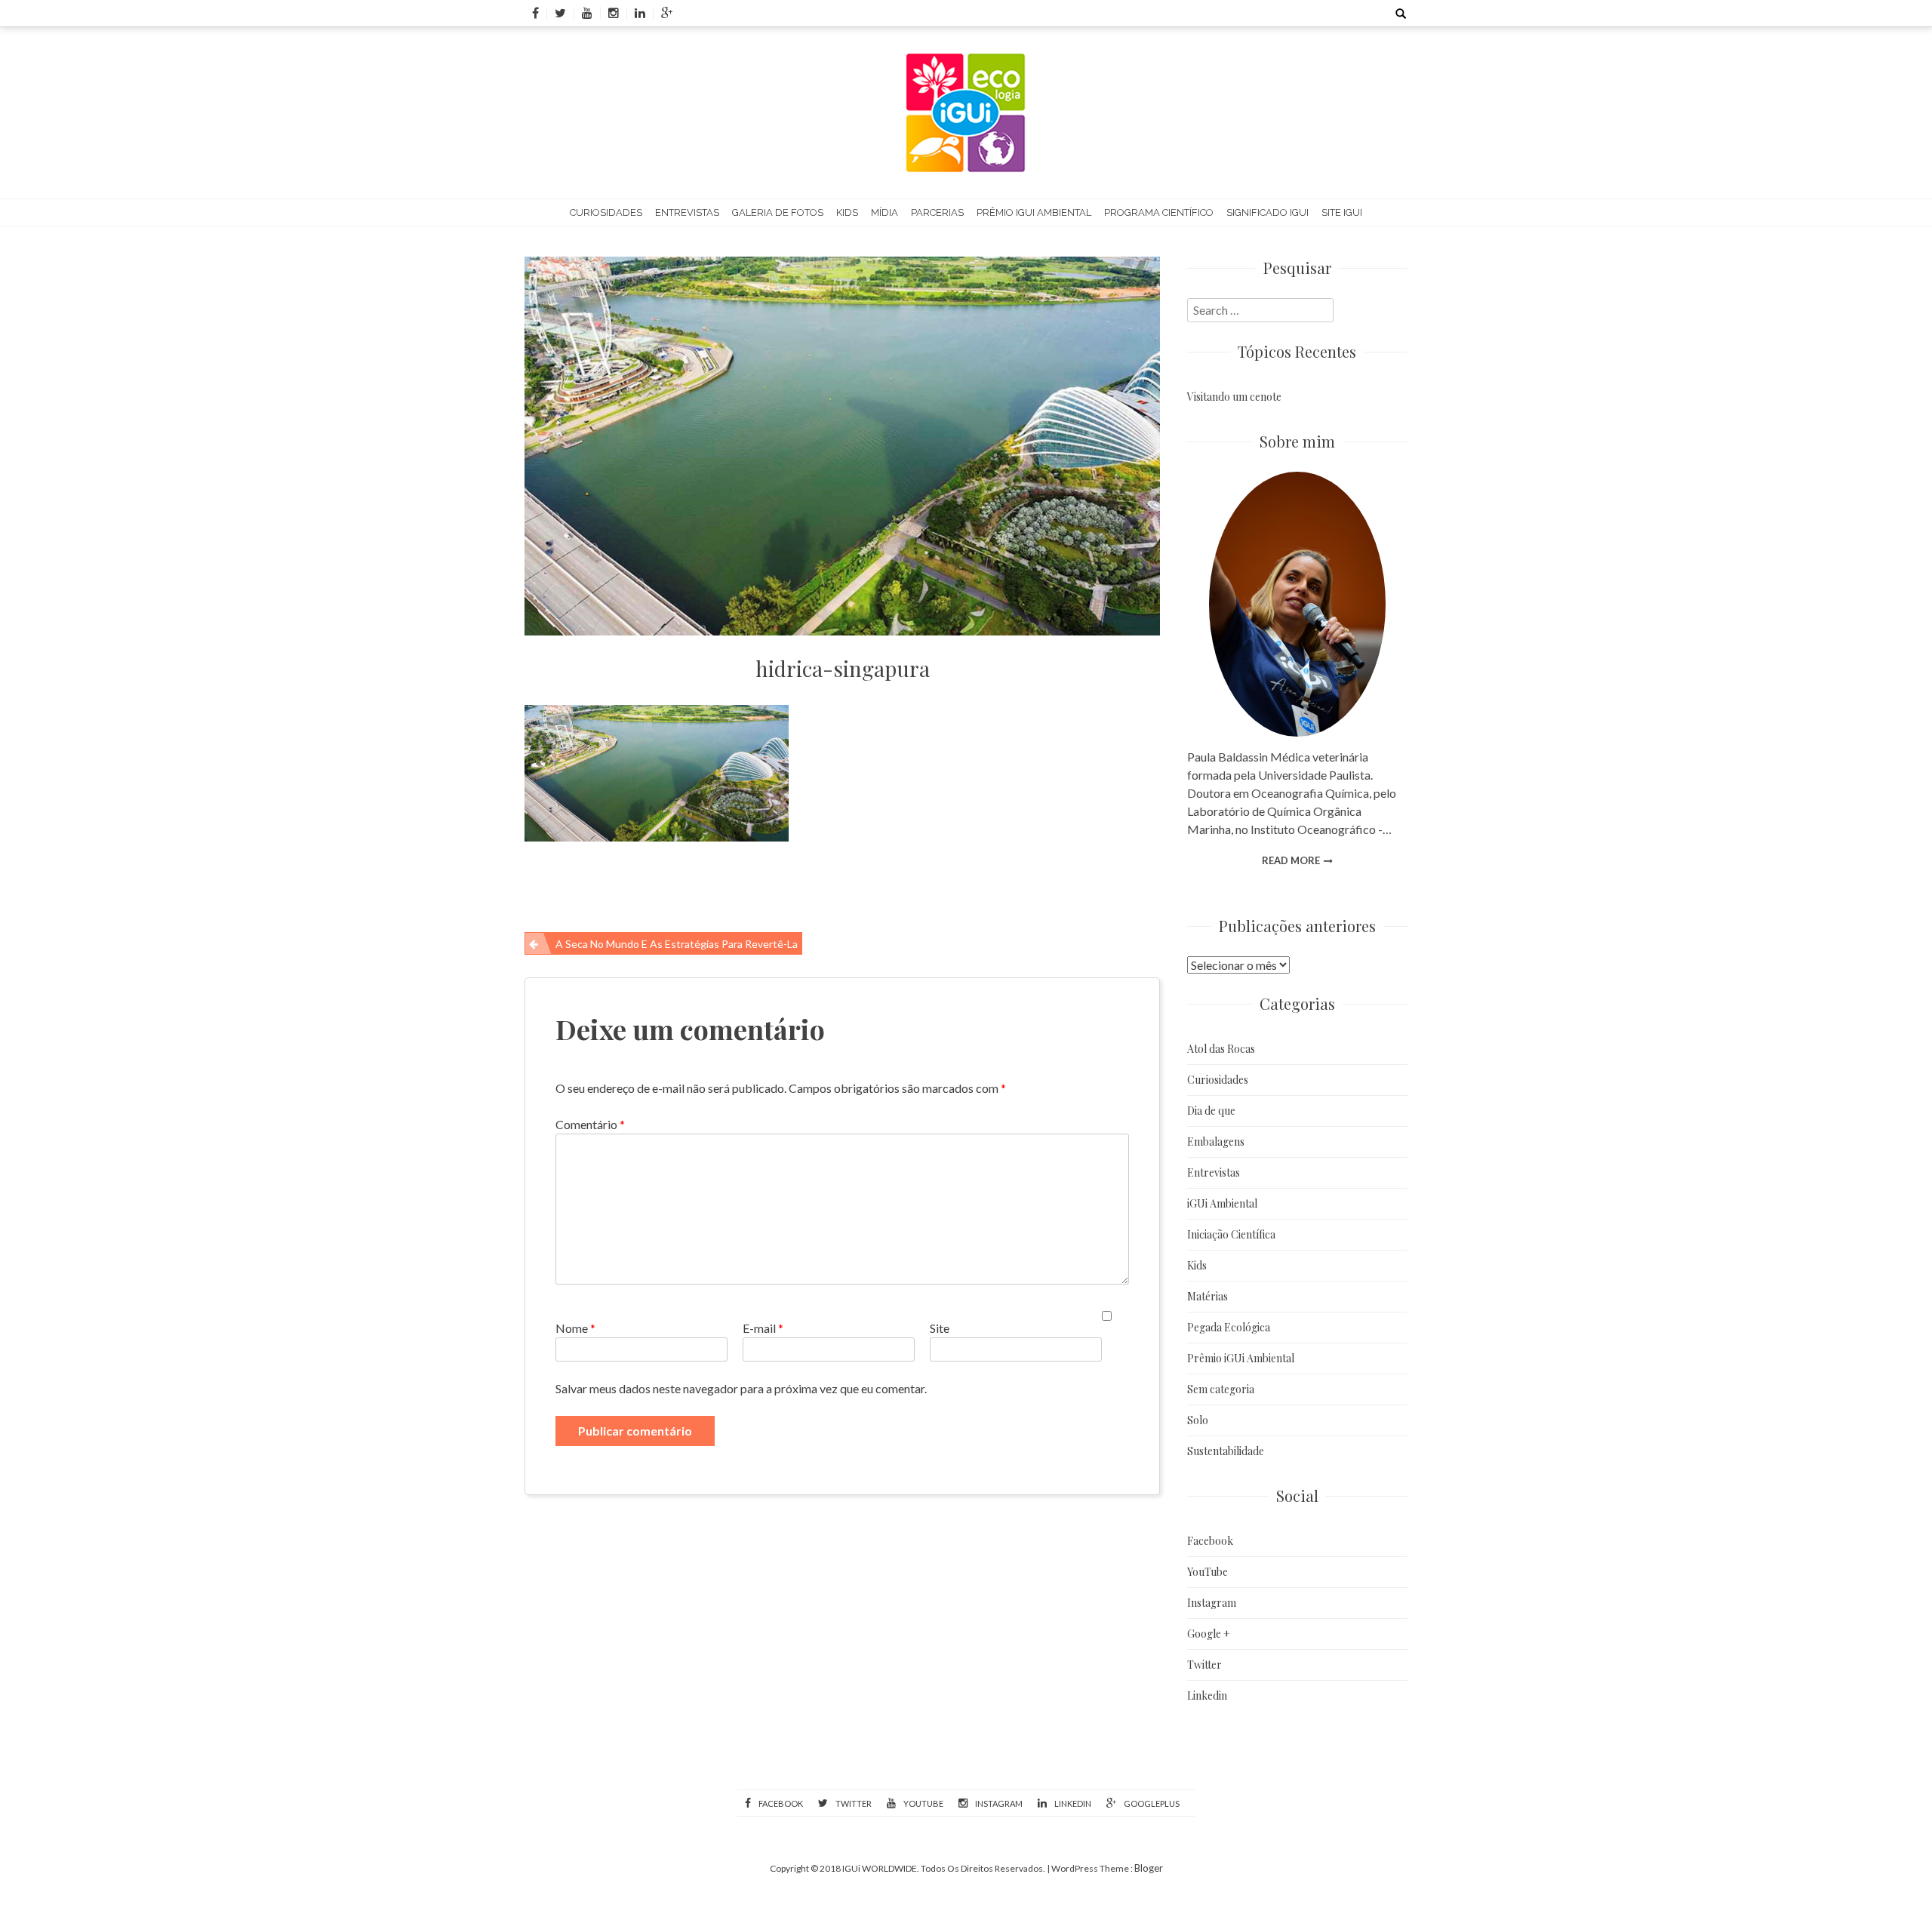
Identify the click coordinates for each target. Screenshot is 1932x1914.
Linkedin (1207, 1696)
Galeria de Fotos (778, 212)
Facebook (1210, 1541)
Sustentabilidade (1226, 1451)
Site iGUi (1342, 212)
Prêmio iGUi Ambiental (1034, 212)
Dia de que (1211, 1111)
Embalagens (1216, 1142)
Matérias (1207, 1296)
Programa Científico (1159, 212)
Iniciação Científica (1231, 1234)
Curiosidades (606, 212)
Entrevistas (687, 212)
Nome (575, 1328)
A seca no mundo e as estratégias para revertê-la (677, 944)
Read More (1291, 860)
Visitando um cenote (1234, 397)
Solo (1198, 1420)
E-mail (763, 1328)
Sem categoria (1221, 1389)
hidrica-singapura (843, 668)
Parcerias (937, 212)
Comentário (590, 1124)
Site (940, 1328)
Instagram (1212, 1603)
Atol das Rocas (1221, 1049)
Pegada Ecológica (1229, 1327)
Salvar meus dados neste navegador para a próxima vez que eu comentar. (741, 1388)
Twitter (1204, 1665)
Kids (847, 212)
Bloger (1149, 1868)
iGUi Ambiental (1222, 1203)
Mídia (884, 212)
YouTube (1207, 1572)
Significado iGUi (1267, 212)
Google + (1209, 1634)
